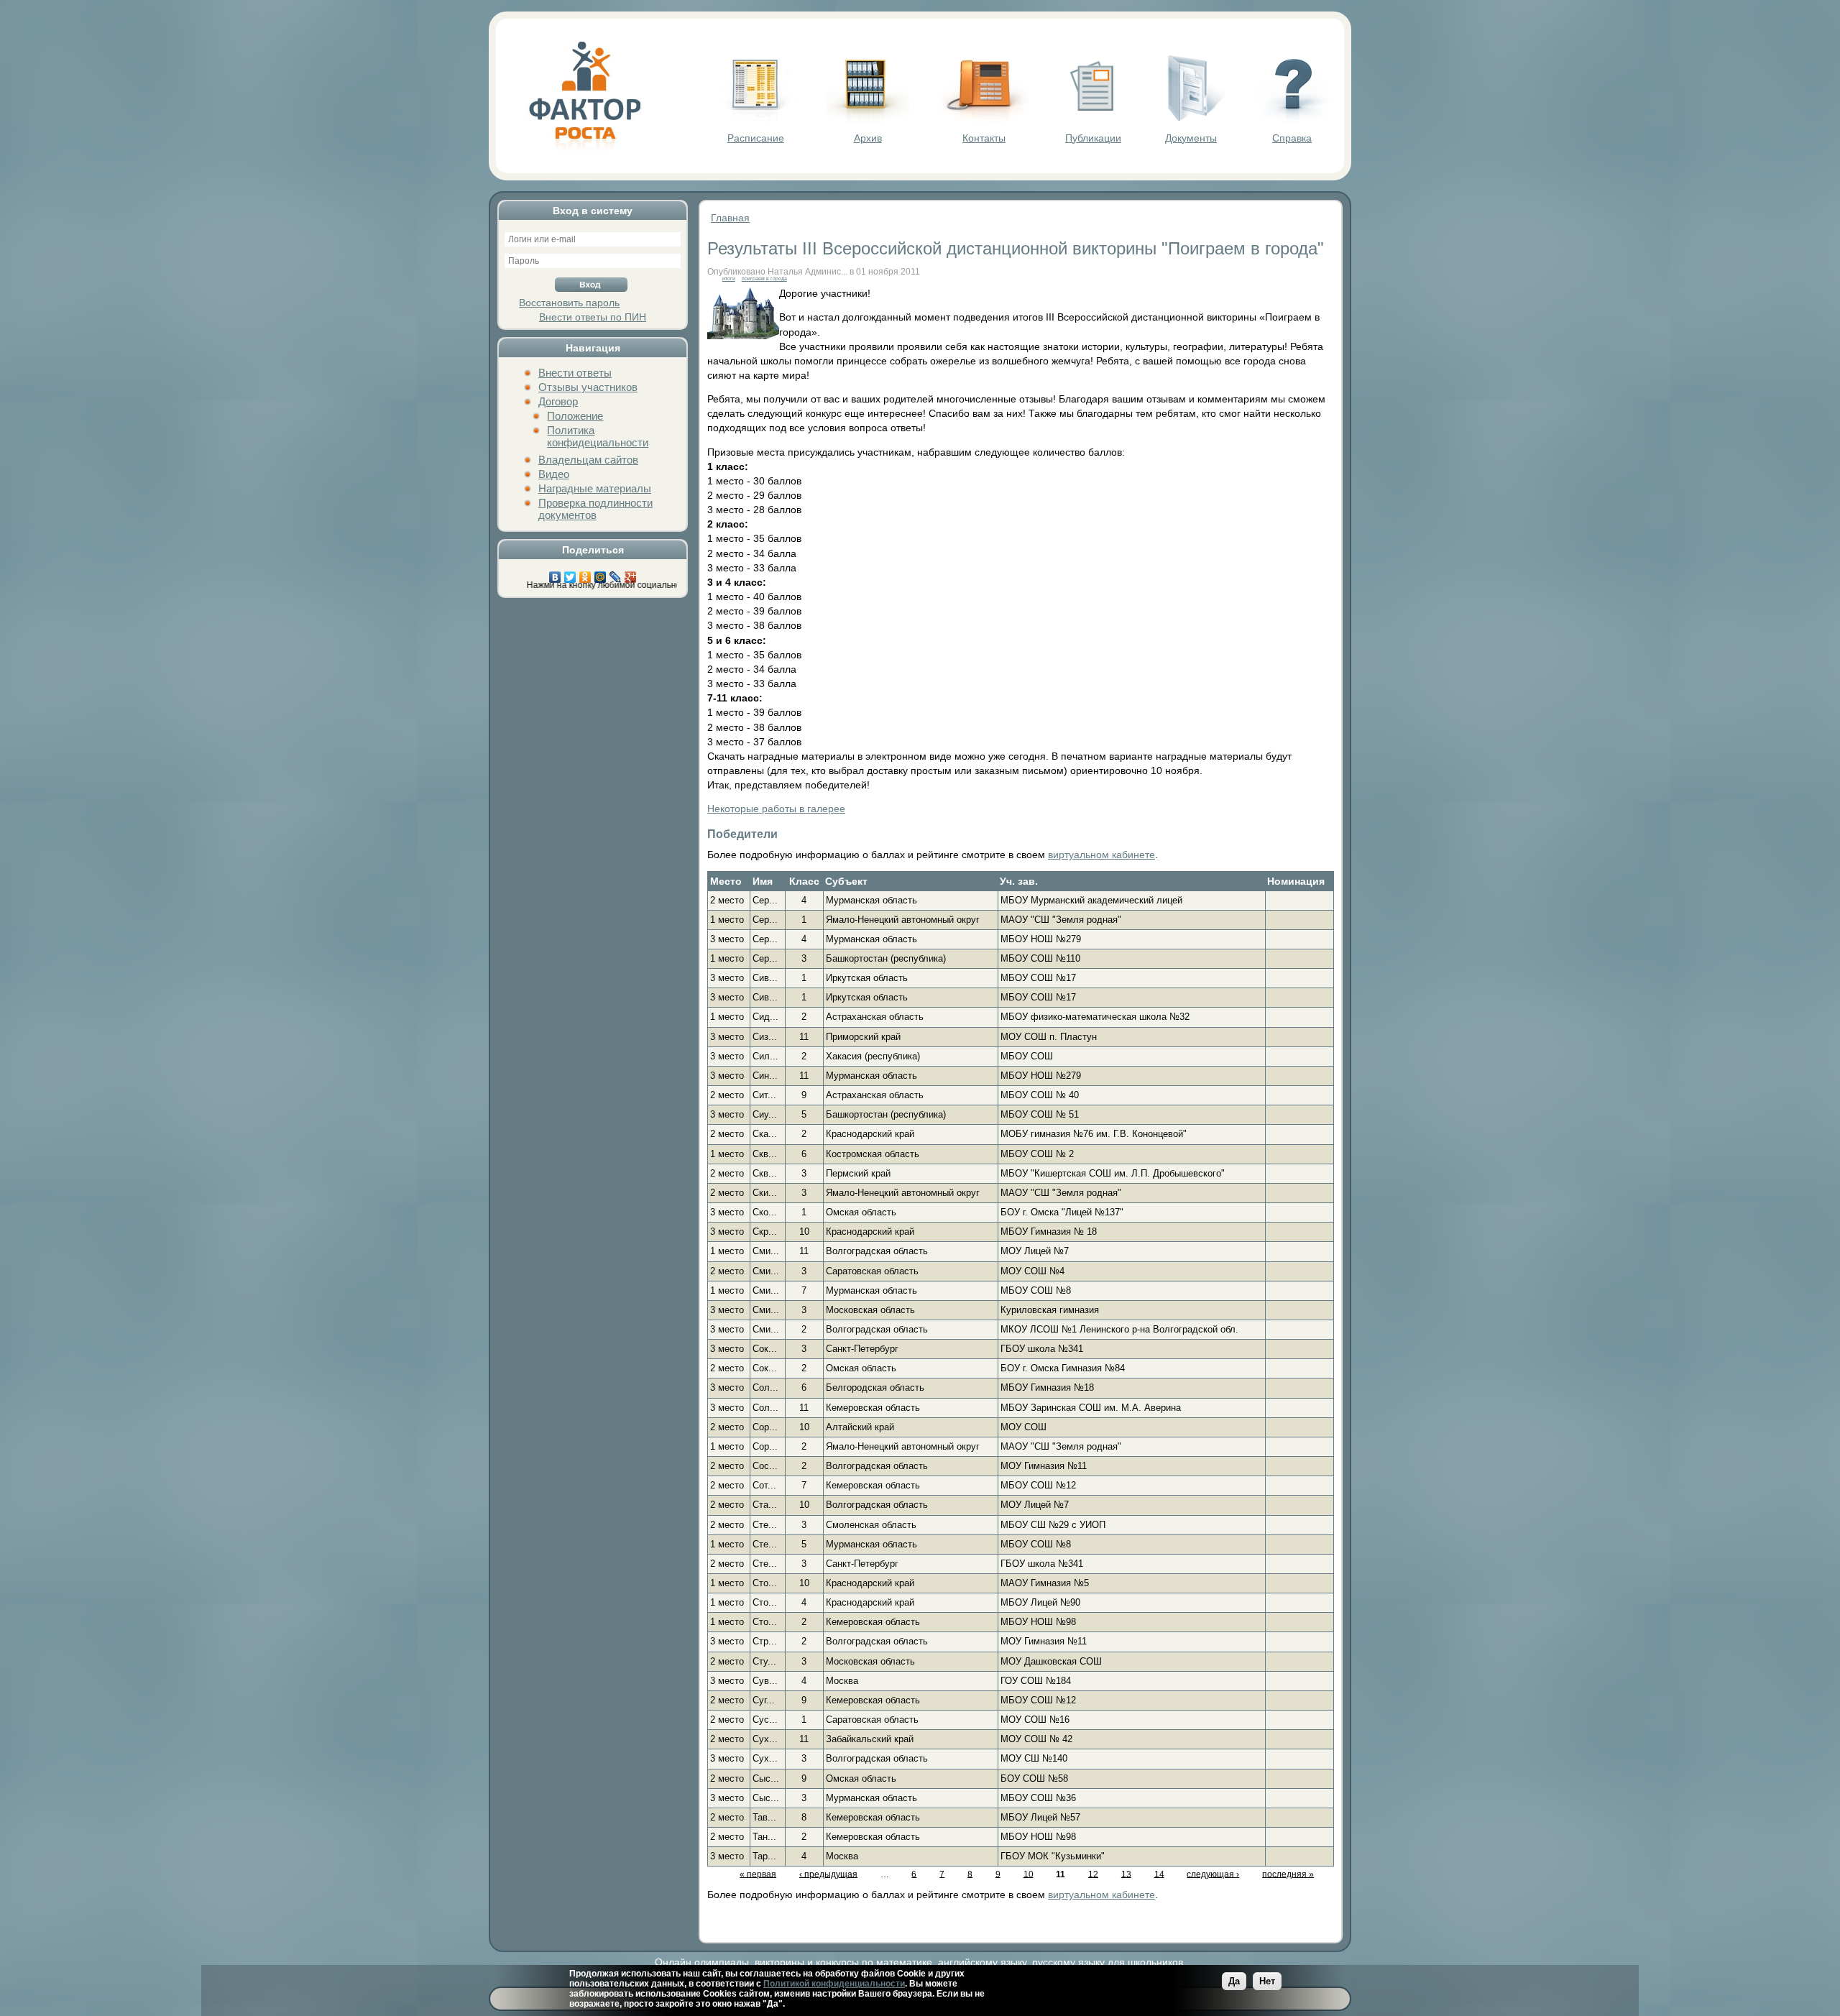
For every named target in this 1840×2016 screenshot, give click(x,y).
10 (1029, 1874)
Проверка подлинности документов (595, 509)
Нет (1267, 1981)
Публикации (1093, 138)
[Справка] (1292, 119)
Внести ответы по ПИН (593, 317)
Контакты (984, 138)
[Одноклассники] (585, 574)
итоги (729, 279)
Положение (575, 416)
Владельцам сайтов (588, 460)
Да (1234, 1981)
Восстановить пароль (569, 303)
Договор (558, 401)
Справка (1292, 138)
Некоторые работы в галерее (776, 809)
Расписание (756, 138)
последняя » (1288, 1874)
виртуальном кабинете (1101, 855)
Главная (730, 218)
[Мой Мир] (601, 574)
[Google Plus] (631, 574)
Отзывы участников (588, 387)
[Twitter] (570, 574)
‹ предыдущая (828, 1874)
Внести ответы (575, 373)
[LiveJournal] (616, 574)
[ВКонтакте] (555, 574)
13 (1126, 1874)
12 (1093, 1874)
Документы (1191, 138)
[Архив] (868, 119)
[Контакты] (984, 119)
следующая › (1213, 1874)
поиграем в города (764, 279)
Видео (554, 474)
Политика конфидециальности (598, 436)
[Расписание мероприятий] (755, 119)
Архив (868, 138)
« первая (758, 1874)
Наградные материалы (595, 488)
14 (1159, 1874)
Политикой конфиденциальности (834, 1984)
